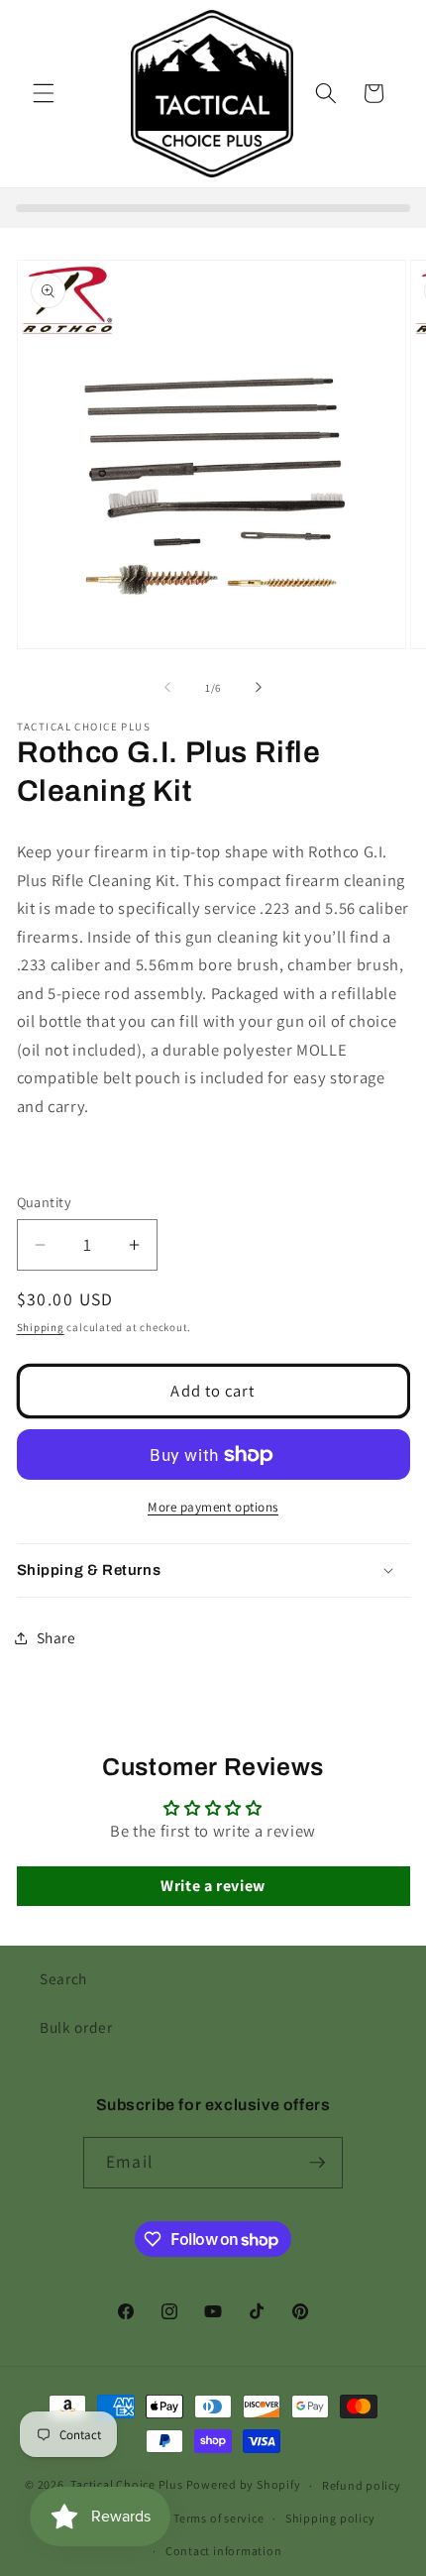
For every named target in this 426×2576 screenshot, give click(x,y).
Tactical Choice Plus (126, 2485)
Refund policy (362, 2485)
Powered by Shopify (244, 2485)
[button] (44, 93)
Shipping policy (330, 2518)
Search (63, 1978)
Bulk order (76, 2027)
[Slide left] (167, 688)
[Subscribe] (317, 2163)
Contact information (224, 2551)
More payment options (213, 1507)
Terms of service (218, 2518)
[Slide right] (259, 688)
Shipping (41, 1327)
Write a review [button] (213, 1886)
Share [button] (56, 1637)
